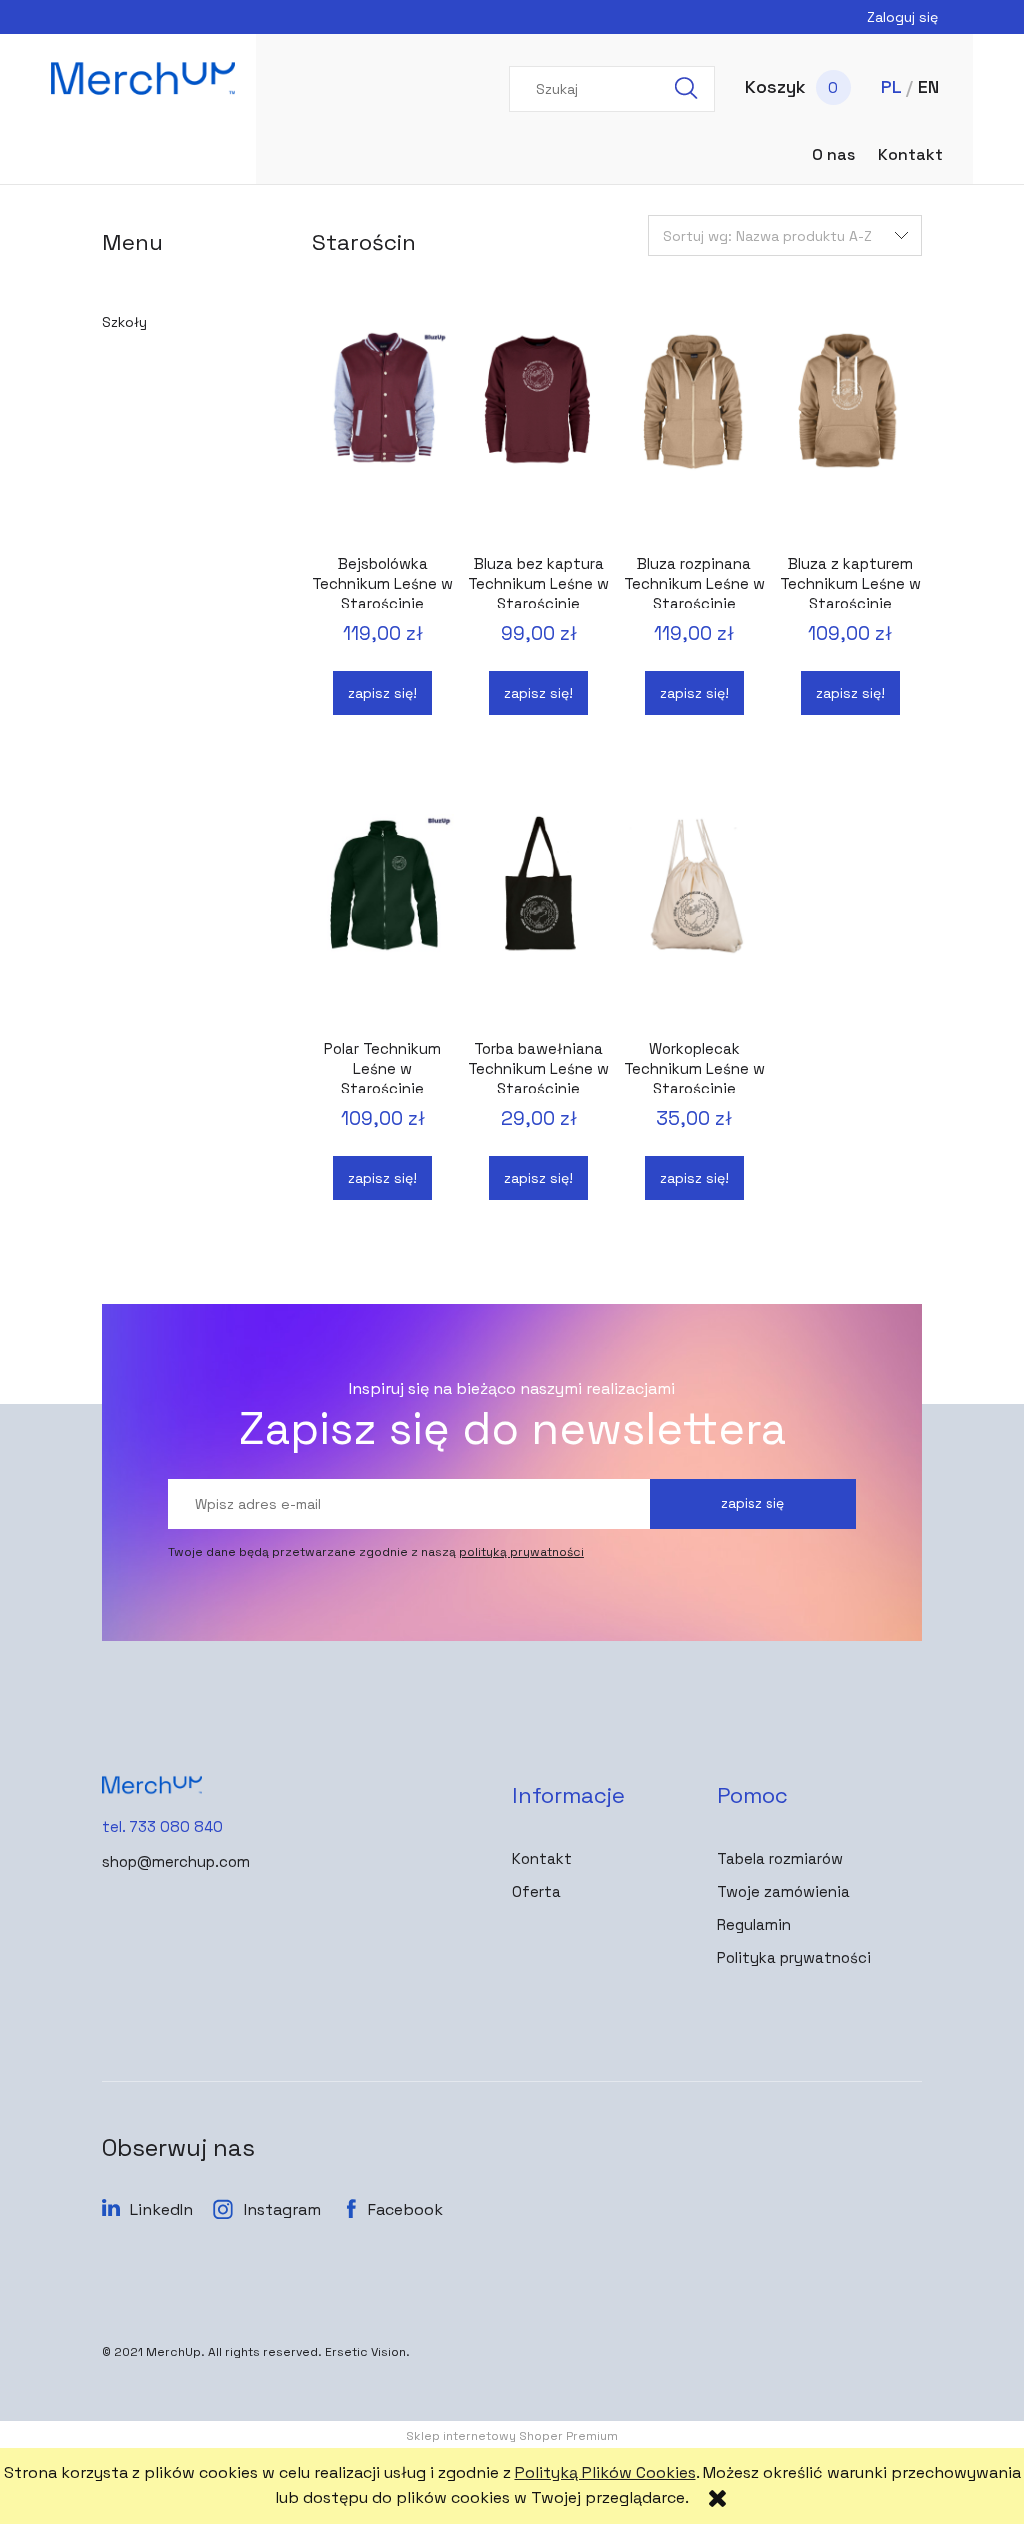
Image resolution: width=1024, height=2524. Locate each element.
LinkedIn (161, 2209)
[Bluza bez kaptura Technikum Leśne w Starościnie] (538, 434)
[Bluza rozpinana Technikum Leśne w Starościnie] (694, 434)
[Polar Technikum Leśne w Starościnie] (383, 919)
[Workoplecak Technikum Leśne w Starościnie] (694, 919)
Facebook (405, 2209)
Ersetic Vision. (367, 2352)
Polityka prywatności (794, 1957)
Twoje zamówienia (783, 1891)
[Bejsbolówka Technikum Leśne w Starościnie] (383, 434)
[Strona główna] (143, 78)
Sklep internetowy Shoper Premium (512, 2436)
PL (891, 86)
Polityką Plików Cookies (605, 2472)
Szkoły (124, 322)
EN (928, 86)
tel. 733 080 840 (162, 1826)
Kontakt (542, 1858)
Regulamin (754, 1924)
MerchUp (173, 2352)
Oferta (536, 1891)
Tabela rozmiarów (780, 1858)
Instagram (282, 2209)
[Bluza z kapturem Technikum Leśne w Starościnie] (850, 434)
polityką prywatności (521, 1552)
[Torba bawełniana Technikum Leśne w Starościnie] (538, 919)
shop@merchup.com (176, 1861)
